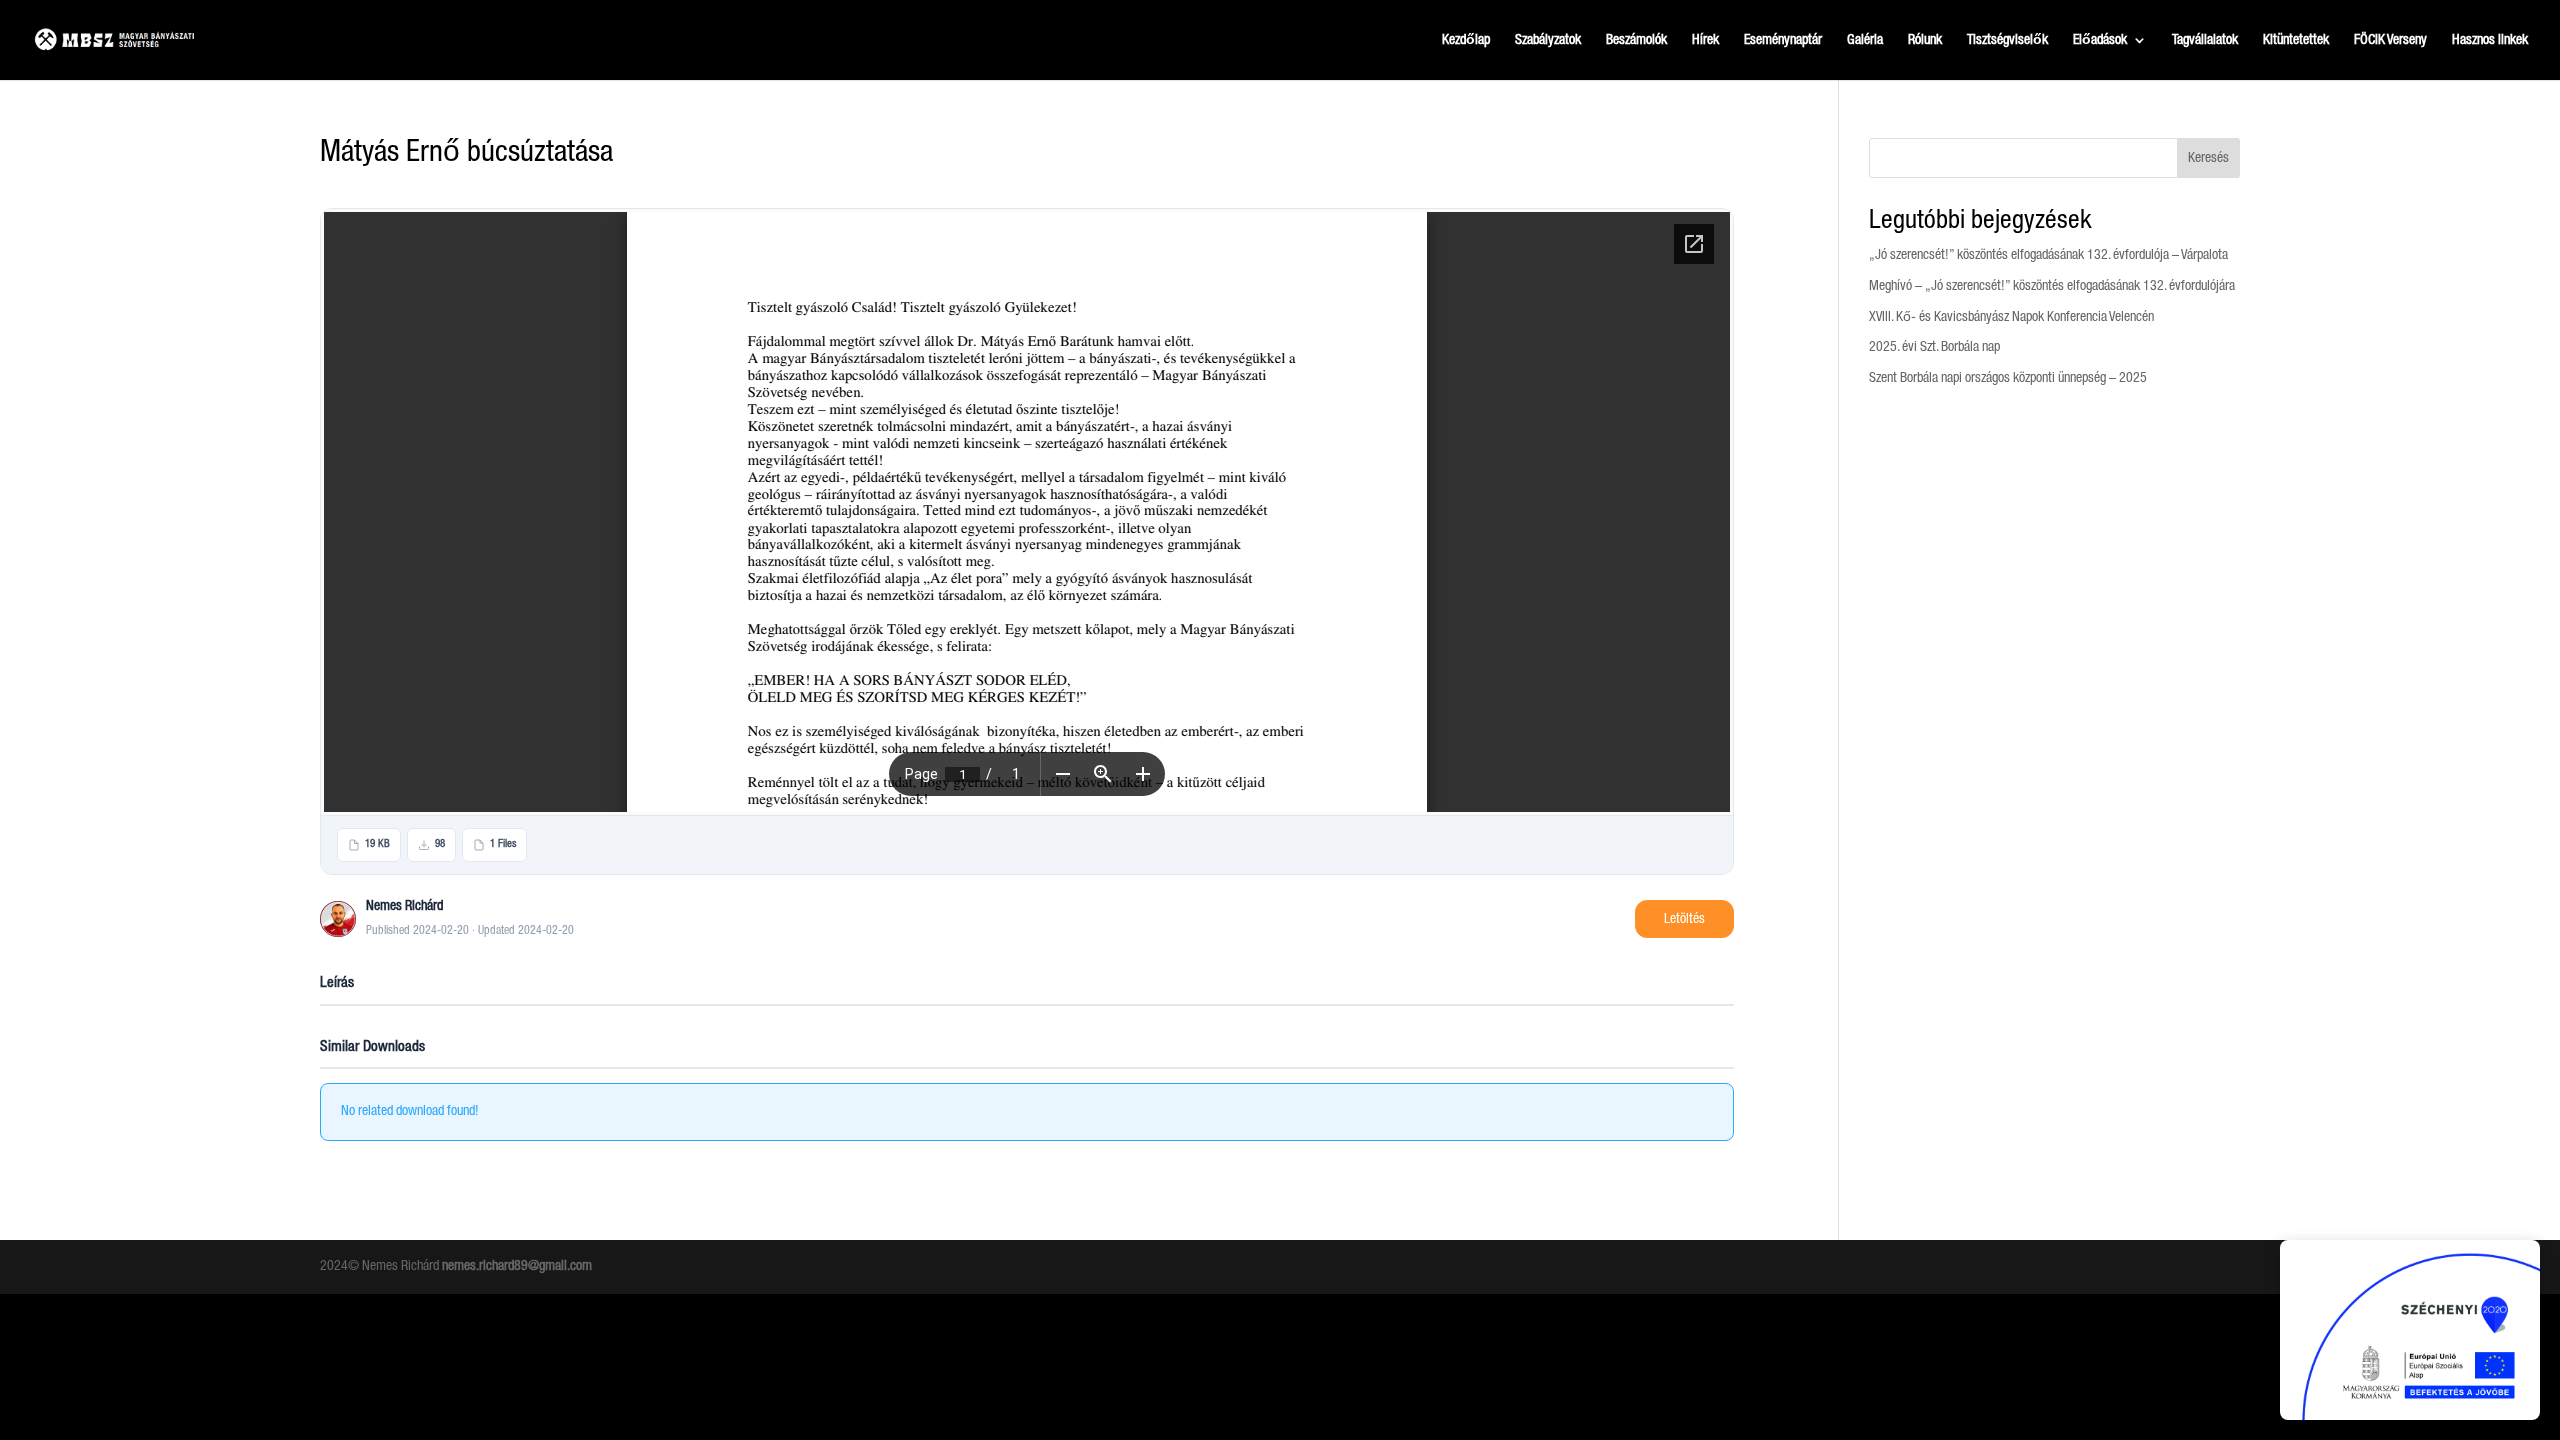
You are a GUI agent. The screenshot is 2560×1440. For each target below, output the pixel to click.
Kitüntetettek (2296, 40)
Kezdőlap (1466, 40)
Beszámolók (1636, 40)
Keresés (2208, 158)
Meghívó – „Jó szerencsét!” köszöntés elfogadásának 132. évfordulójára (2052, 286)
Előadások (2100, 40)
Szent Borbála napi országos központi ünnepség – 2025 (2008, 378)
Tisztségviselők (2007, 40)
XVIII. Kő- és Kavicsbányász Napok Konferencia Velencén (2011, 317)
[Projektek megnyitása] (2410, 1330)
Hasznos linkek (2490, 40)
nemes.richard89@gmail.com (517, 1266)
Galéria (1865, 40)
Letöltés (1684, 919)
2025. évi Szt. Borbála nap (1934, 347)
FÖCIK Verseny (2390, 40)
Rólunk (1925, 40)
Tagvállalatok (2205, 40)
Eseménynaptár (1783, 40)
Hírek (1705, 40)
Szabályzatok (1548, 40)
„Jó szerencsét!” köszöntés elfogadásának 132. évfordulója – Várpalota (2048, 255)
